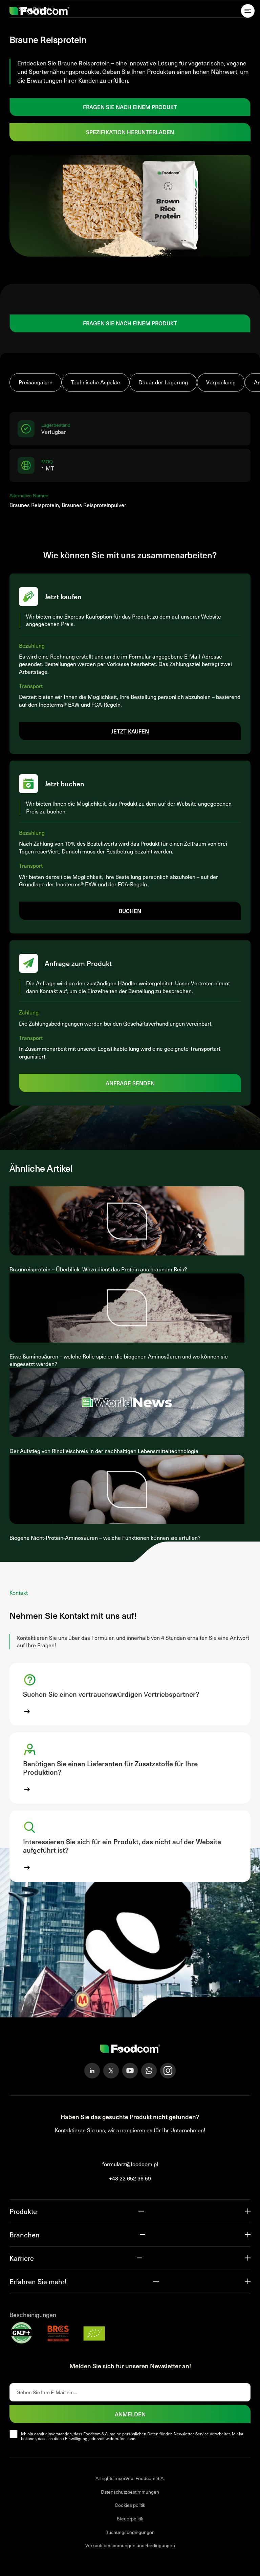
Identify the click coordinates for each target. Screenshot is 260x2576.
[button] (130, 1694)
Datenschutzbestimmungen (130, 2492)
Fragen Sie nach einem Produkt (130, 107)
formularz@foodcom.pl (130, 2164)
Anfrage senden (130, 1083)
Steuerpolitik (130, 2519)
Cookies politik (130, 2505)
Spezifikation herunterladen (130, 132)
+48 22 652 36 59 (130, 2178)
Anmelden (130, 2414)
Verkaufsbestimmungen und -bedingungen (130, 2545)
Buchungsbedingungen (130, 2532)
